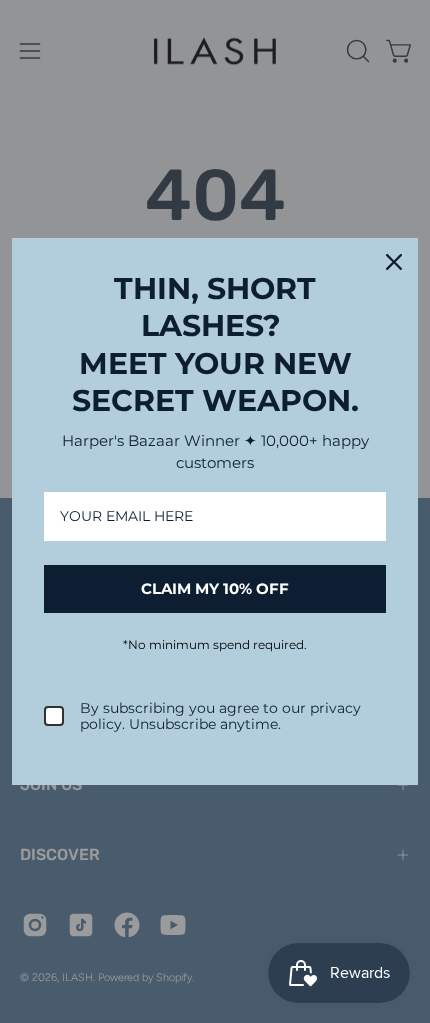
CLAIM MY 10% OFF (215, 588)
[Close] (394, 262)
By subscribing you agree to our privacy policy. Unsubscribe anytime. (220, 717)
